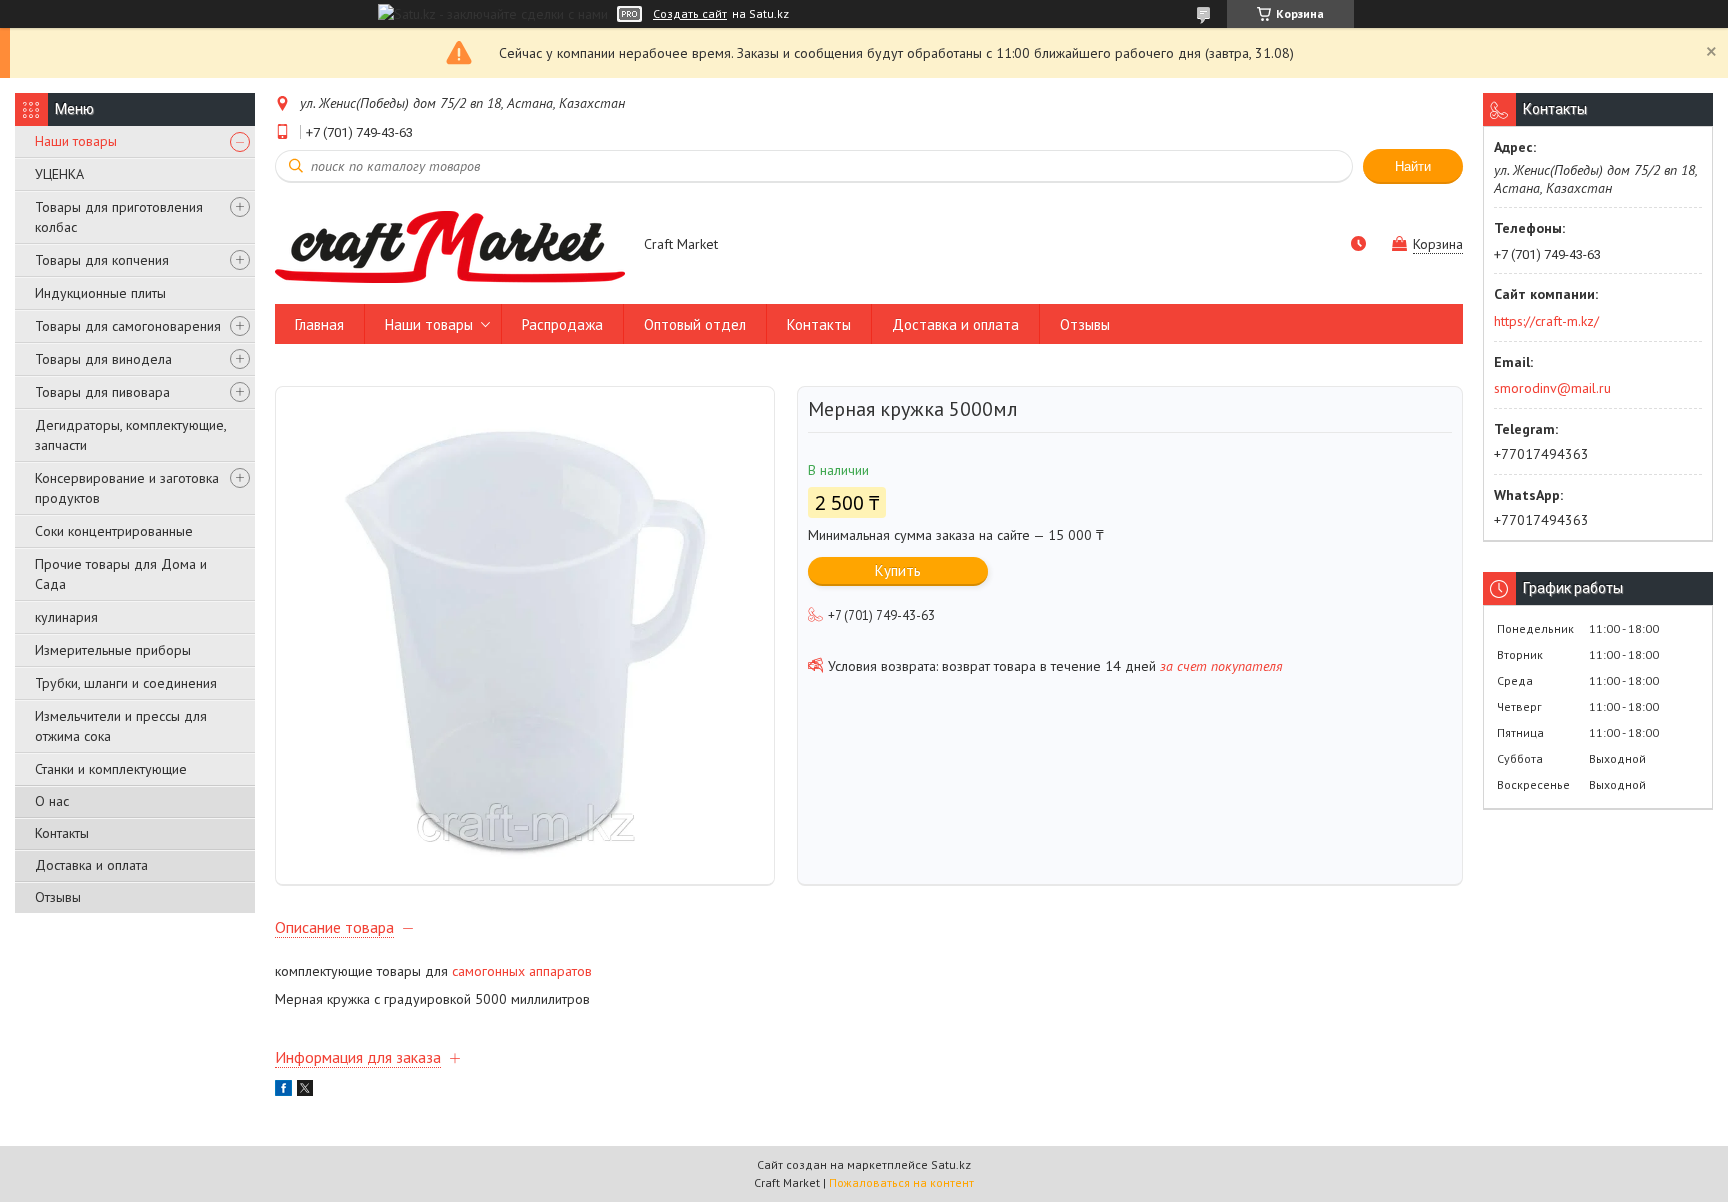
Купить (898, 570)
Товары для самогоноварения (128, 326)
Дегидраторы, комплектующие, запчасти (130, 435)
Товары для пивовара (102, 392)
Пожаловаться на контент (901, 1182)
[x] (305, 1091)
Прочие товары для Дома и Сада (121, 574)
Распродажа (562, 324)
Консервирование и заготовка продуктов (127, 488)
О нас (52, 801)
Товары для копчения (102, 260)
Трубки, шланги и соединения (126, 683)
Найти (1413, 166)
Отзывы (58, 897)
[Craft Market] (450, 246)
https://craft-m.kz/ (1546, 321)
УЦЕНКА (59, 174)
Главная (319, 324)
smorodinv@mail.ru (1552, 388)
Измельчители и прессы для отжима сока (121, 726)
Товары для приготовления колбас (119, 217)
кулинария (66, 617)
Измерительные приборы (113, 650)
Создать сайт (690, 14)
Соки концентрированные (114, 531)
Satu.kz (951, 1164)
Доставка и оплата (91, 865)
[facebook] (283, 1091)
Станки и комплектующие (111, 769)
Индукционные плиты (100, 293)
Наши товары (76, 141)
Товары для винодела (103, 359)
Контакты (62, 833)
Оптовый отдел (695, 324)
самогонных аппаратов (522, 971)
